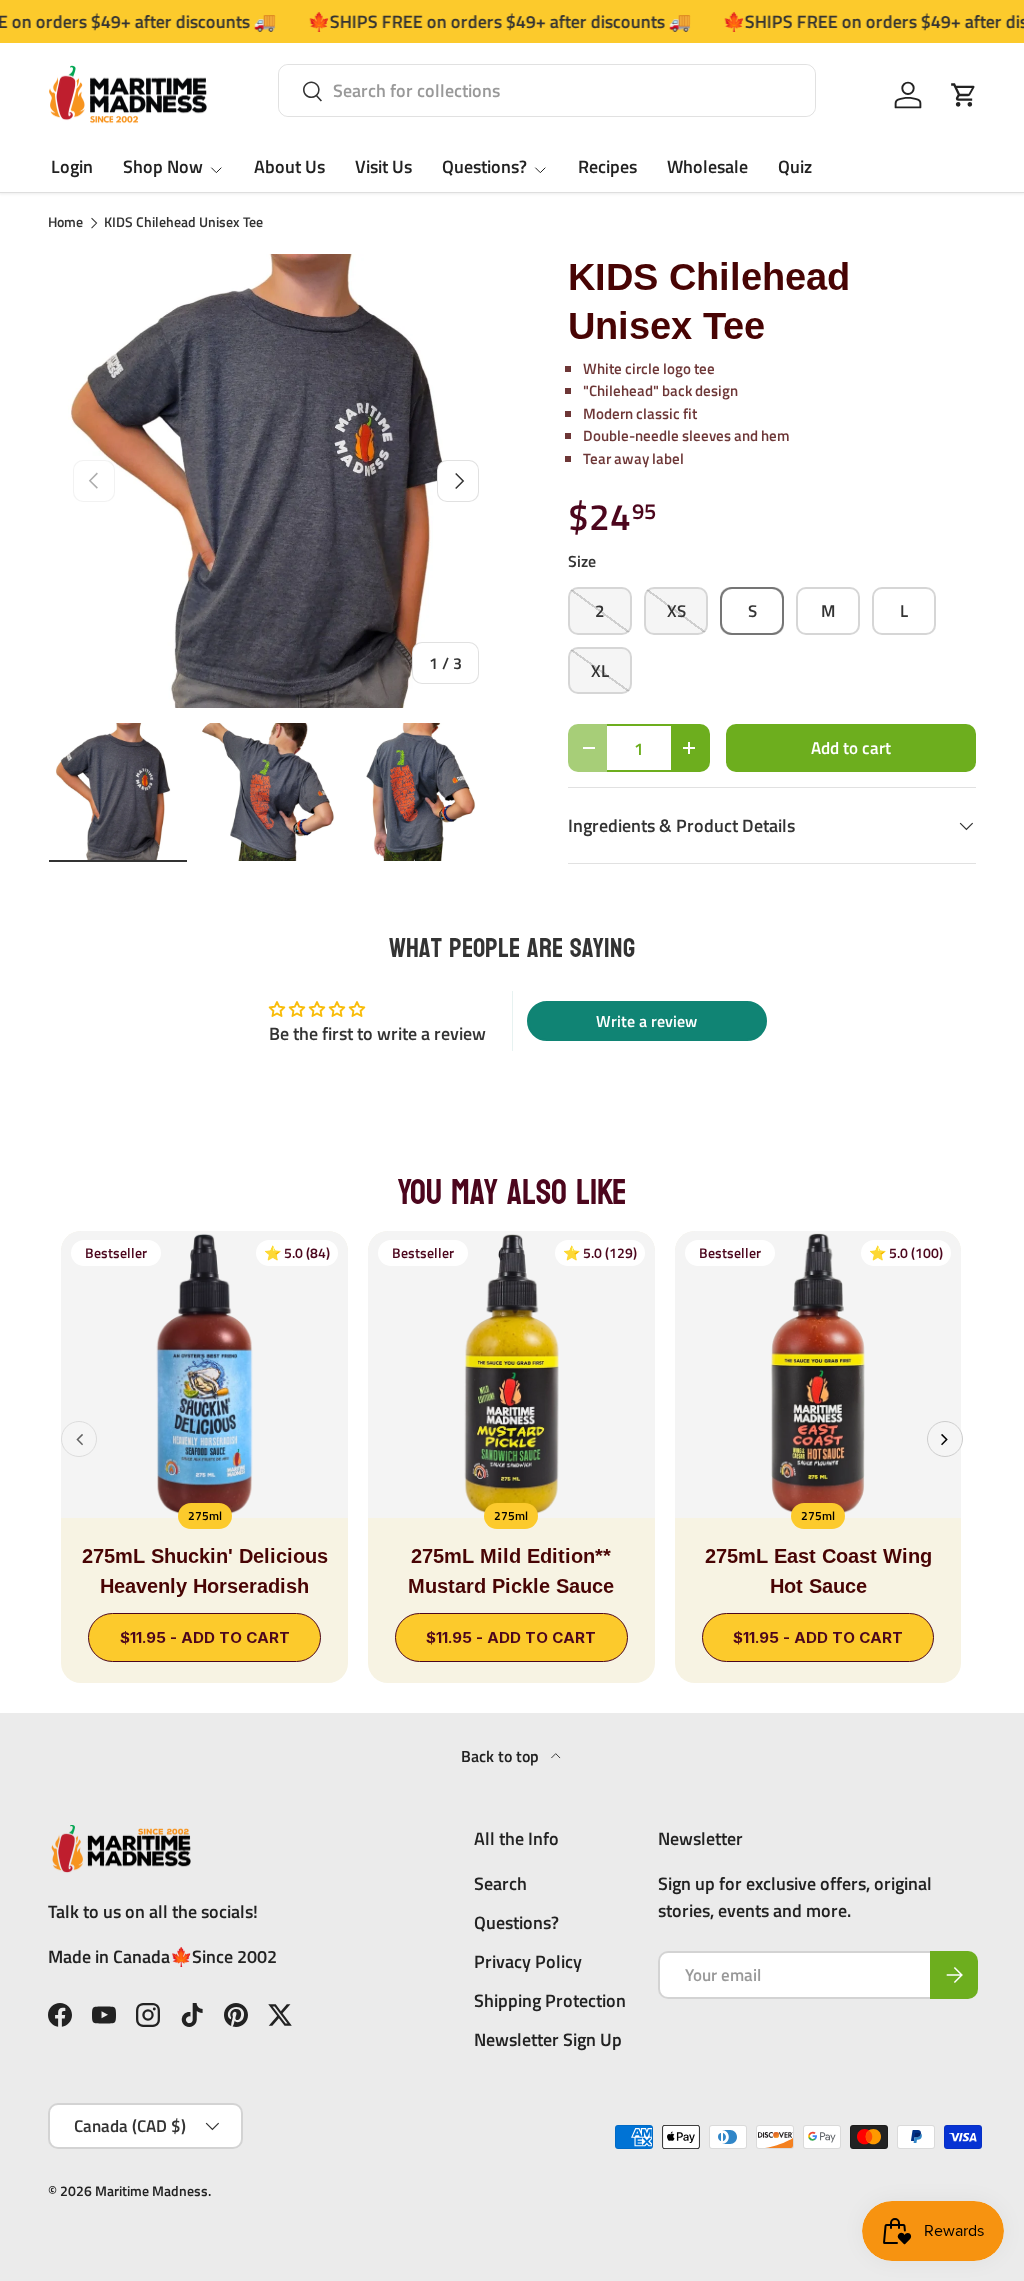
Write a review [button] (646, 1021)
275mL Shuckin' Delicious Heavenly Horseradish (205, 1571)
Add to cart (851, 747)
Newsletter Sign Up (548, 2039)
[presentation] (79, 1439)
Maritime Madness (151, 2191)
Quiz (795, 166)
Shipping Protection (550, 2000)
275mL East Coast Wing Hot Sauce (818, 1571)
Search (500, 1883)
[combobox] (547, 90)
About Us (289, 166)
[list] (276, 481)
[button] (964, 95)
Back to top (502, 1756)
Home (65, 223)
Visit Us (383, 166)
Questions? (516, 1922)
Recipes (607, 166)
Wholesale (707, 166)
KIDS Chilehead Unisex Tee (183, 223)
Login (72, 166)
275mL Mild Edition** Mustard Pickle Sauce (511, 1571)
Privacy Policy (528, 1961)
